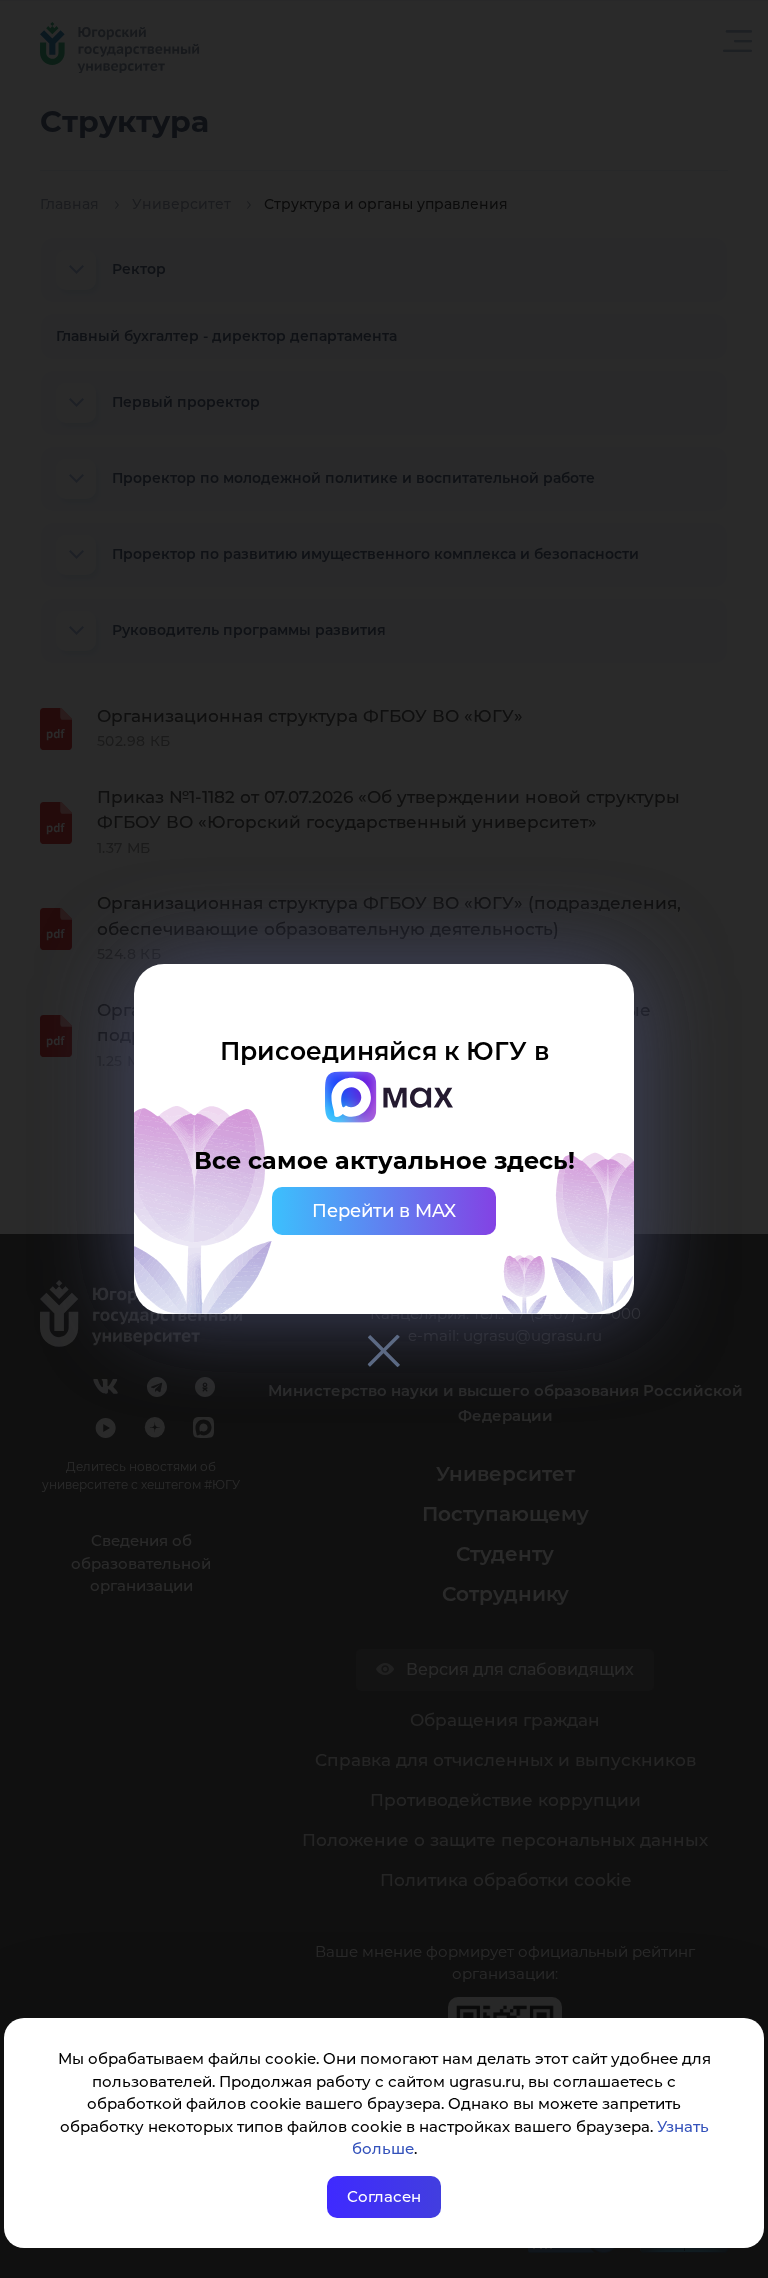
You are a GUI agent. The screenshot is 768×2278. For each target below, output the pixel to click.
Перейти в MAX (384, 1211)
